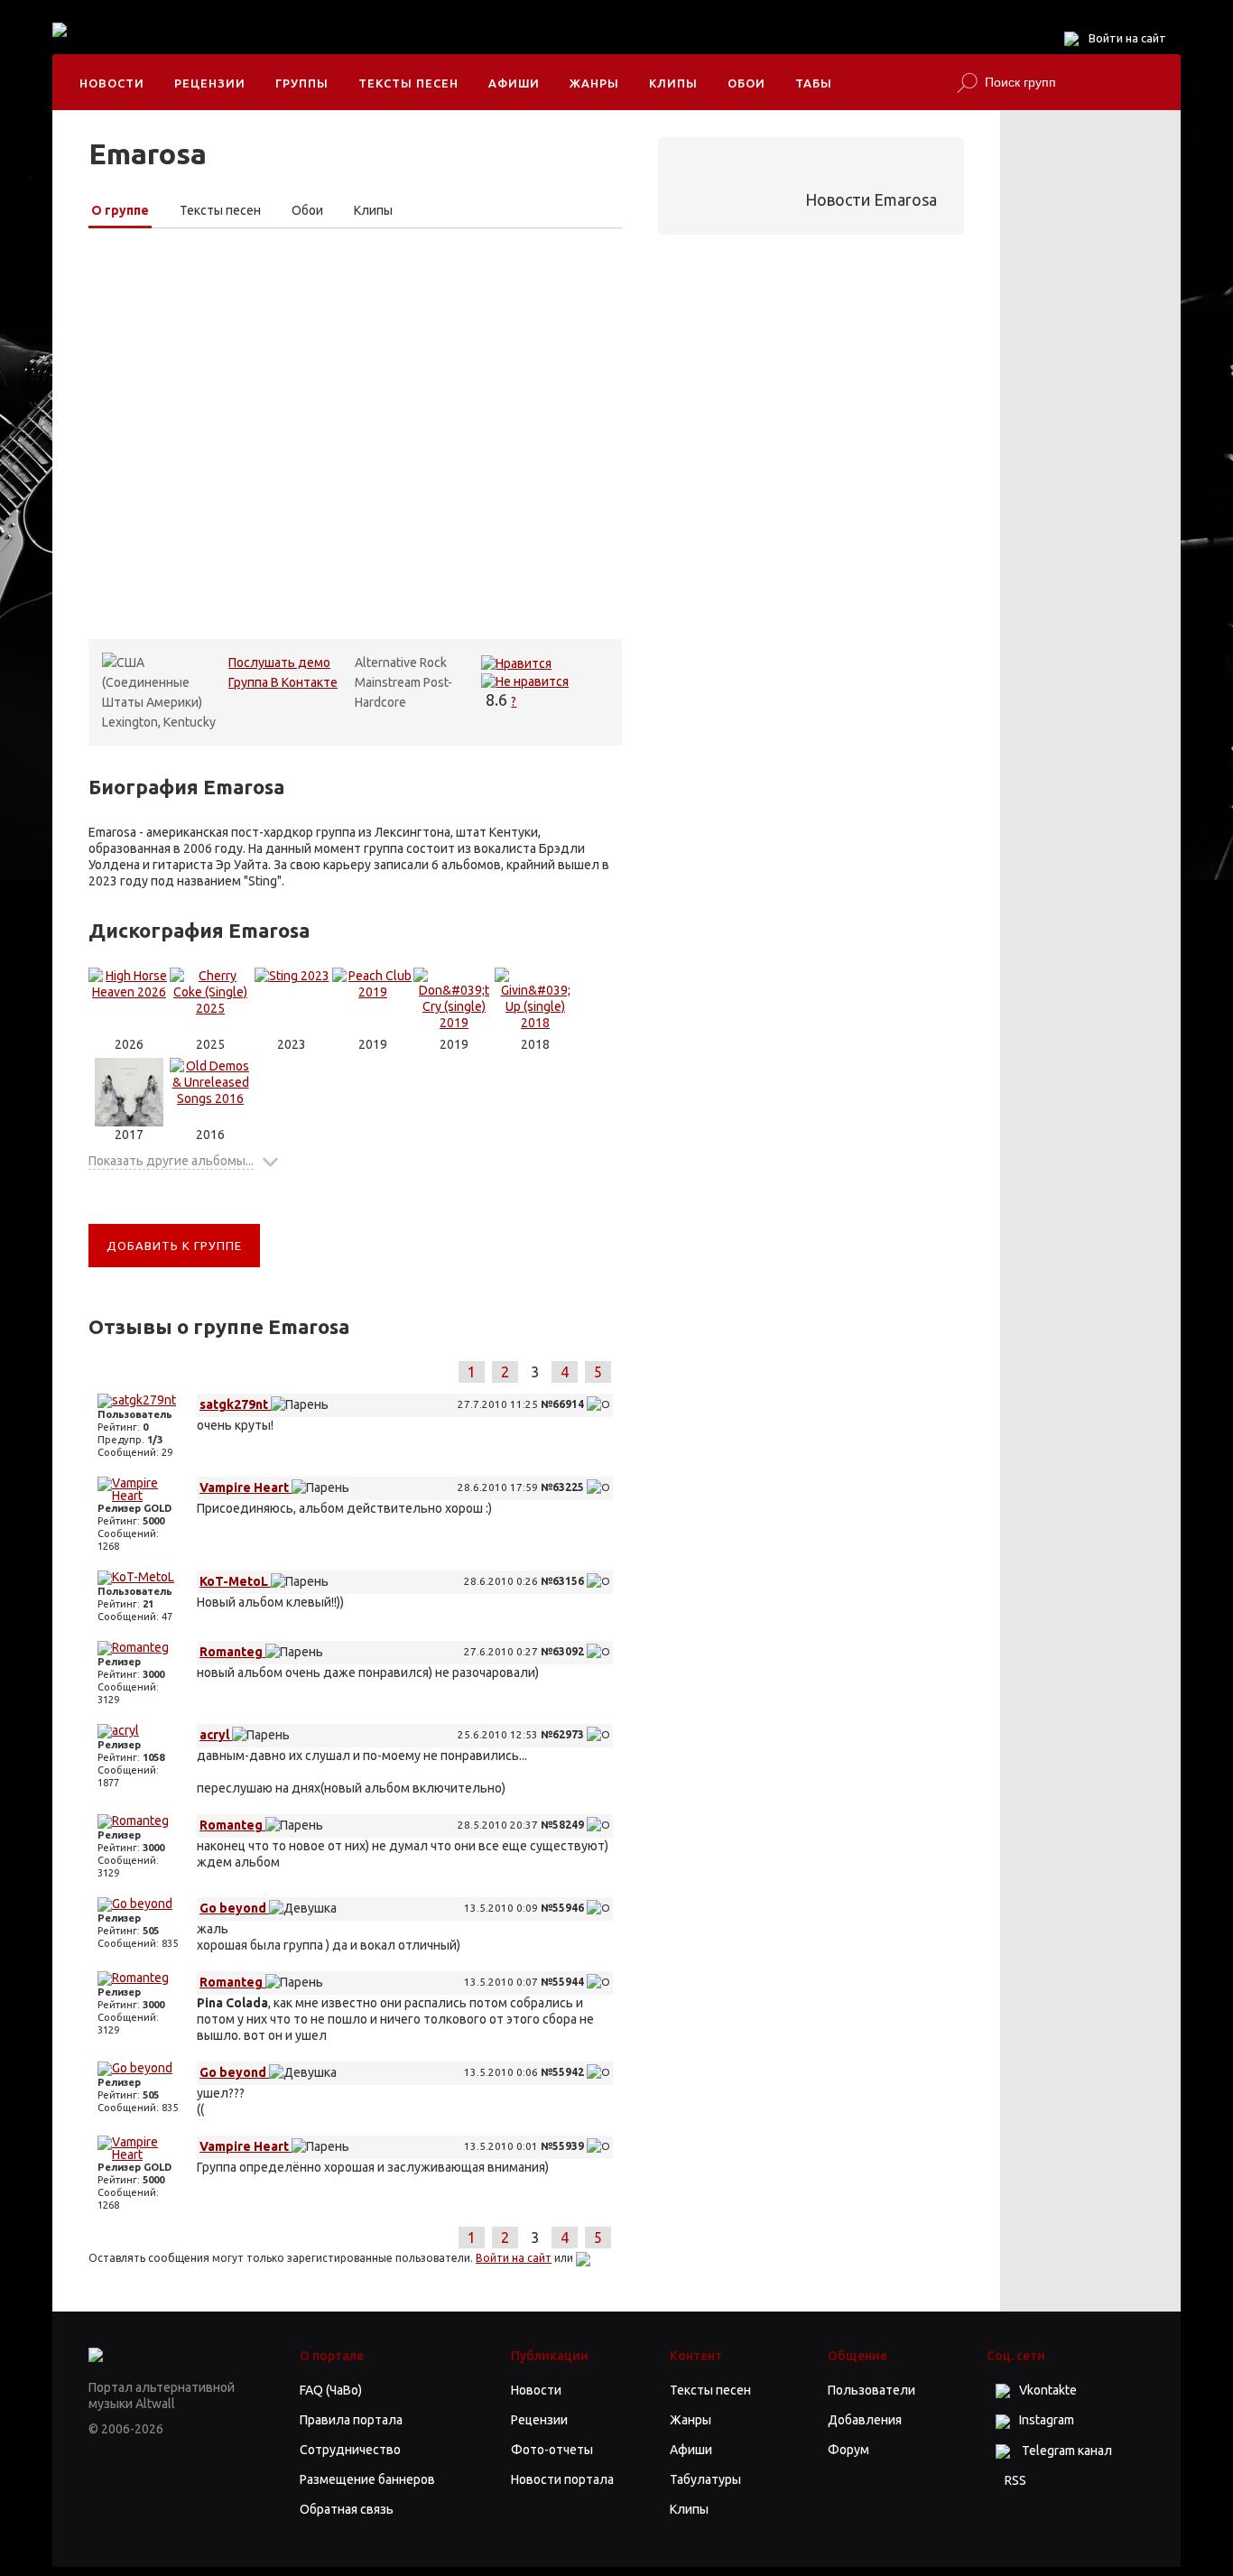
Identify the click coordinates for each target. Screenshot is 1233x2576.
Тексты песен (408, 83)
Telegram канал (1066, 2451)
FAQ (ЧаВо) (331, 2390)
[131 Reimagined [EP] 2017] (129, 1092)
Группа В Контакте (283, 682)
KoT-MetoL (235, 1581)
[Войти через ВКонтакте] (583, 2258)
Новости (112, 83)
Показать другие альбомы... (171, 1161)
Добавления (865, 2420)
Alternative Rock (401, 663)
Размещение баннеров (367, 2479)
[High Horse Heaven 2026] (129, 1002)
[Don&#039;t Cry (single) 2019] (454, 1002)
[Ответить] (598, 1404)
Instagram (1047, 2420)
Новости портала (562, 2479)
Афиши (514, 83)
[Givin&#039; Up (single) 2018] (535, 1002)
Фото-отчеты (552, 2450)
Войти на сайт (1127, 38)
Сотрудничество (350, 2450)
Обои (746, 83)
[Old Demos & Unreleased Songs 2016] (210, 1092)
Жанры (594, 83)
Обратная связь (347, 2509)
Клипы (673, 83)
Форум (848, 2450)
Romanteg (232, 1652)
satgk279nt (235, 1404)
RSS (1015, 2480)
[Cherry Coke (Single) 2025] (210, 1002)
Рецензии (210, 83)
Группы (302, 83)
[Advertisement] (444, 45)
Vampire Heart (246, 1487)
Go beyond (234, 1908)
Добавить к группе (174, 1246)
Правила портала (351, 2420)
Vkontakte (1048, 2390)
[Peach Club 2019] (373, 1002)
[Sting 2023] (292, 1002)
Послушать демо (279, 663)
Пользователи (871, 2390)
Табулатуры (705, 2479)
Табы (814, 83)
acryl (216, 1735)
